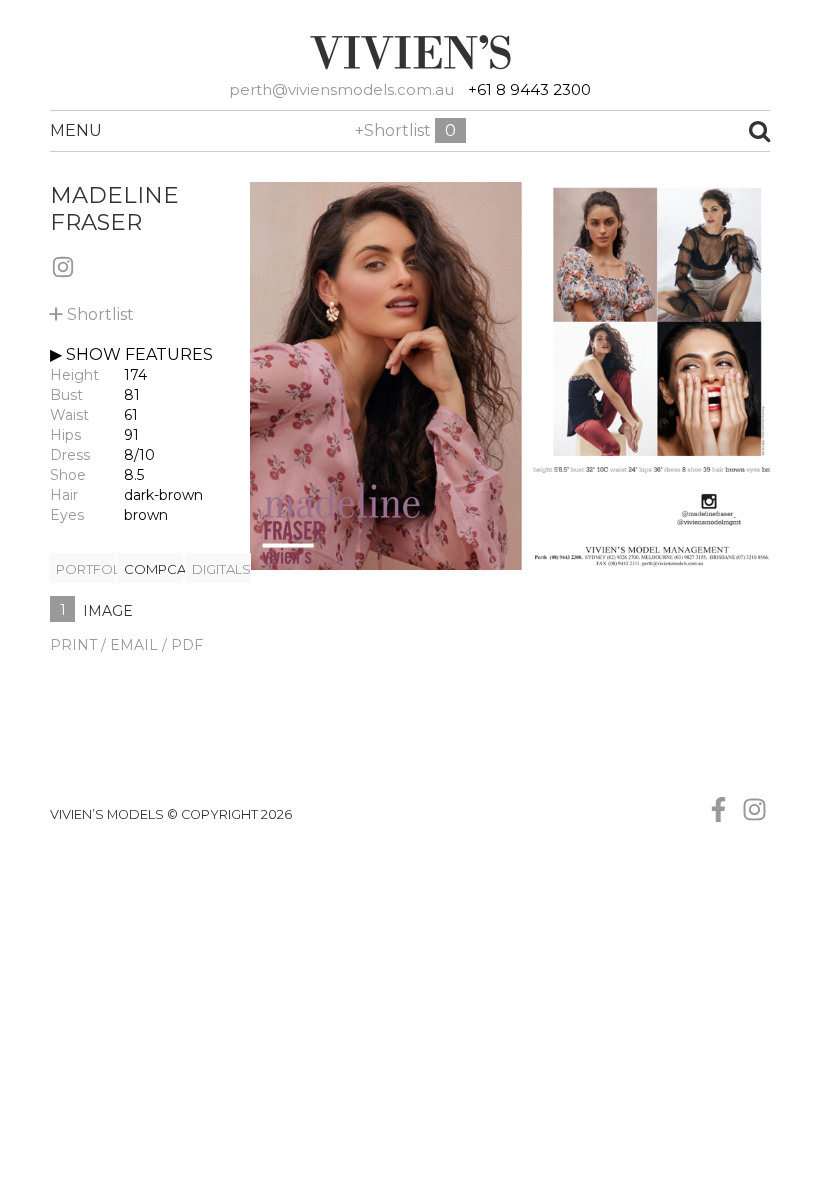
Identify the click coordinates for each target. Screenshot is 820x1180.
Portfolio (85, 569)
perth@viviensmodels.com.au (341, 89)
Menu (72, 130)
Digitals (221, 569)
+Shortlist (405, 130)
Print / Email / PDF (126, 645)
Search (680, 131)
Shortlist (92, 310)
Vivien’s (410, 52)
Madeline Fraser (114, 208)
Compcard (153, 569)
